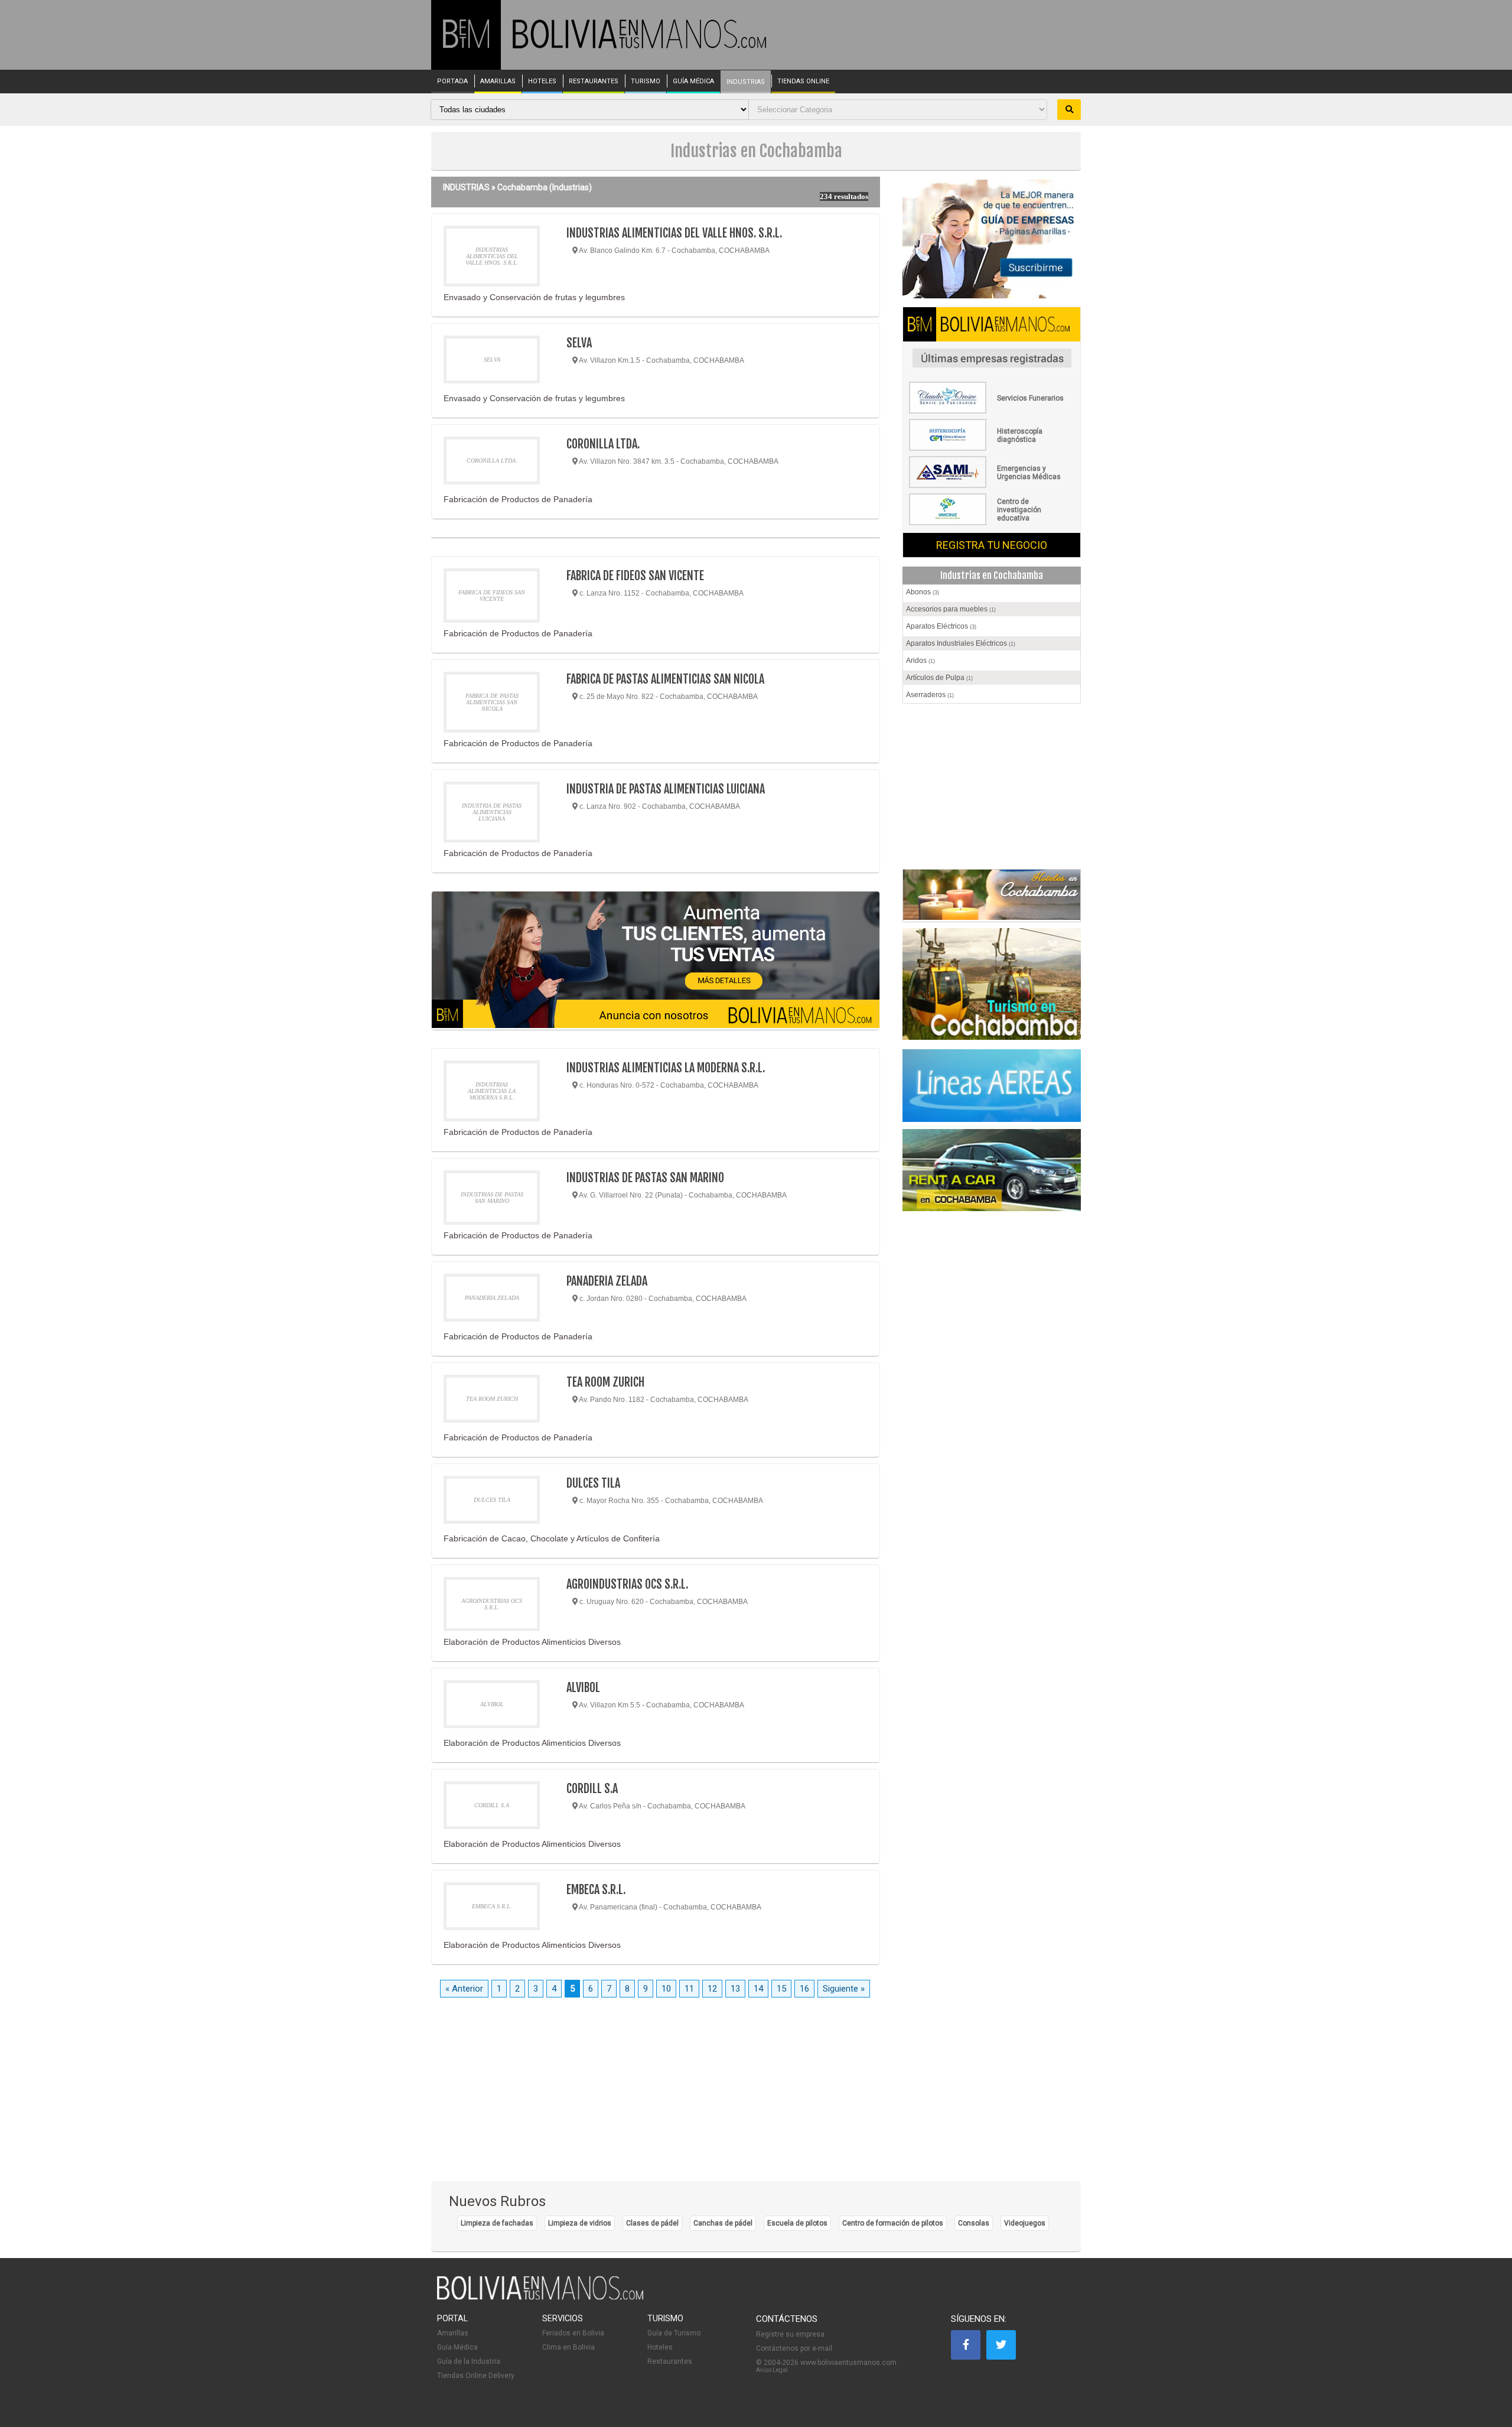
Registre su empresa (790, 2334)
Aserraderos (930, 695)
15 (781, 1989)
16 (804, 1989)
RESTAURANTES (594, 82)
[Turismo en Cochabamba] (992, 986)
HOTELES (542, 82)
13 (735, 1989)
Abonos (923, 592)
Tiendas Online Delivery (476, 2376)
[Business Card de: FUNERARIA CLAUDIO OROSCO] (992, 411)
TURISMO (646, 82)
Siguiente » (844, 1989)
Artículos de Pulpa (939, 678)
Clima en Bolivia (568, 2347)
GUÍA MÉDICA (693, 82)
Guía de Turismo (674, 2333)
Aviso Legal (772, 2370)
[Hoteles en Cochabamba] (992, 896)
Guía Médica (457, 2347)
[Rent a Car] (992, 1170)
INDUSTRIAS (746, 82)
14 (758, 1989)
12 (712, 1989)
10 (666, 1989)
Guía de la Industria (469, 2361)
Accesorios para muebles (951, 609)
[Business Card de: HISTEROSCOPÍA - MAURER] (992, 448)
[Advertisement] (992, 789)
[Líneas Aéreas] (992, 1086)
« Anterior (464, 1989)
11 (689, 1989)
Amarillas (453, 2333)
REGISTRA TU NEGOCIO (992, 545)
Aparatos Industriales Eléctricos (961, 643)
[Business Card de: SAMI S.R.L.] (992, 486)
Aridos (920, 661)
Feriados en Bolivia (573, 2333)
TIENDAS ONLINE (803, 82)
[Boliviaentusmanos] (466, 46)
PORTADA (452, 82)
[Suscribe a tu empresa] (656, 961)
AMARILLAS (498, 82)
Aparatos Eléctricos (941, 626)
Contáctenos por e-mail (794, 2348)
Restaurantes (670, 2361)
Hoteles (660, 2347)
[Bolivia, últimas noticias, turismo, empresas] (540, 2298)
